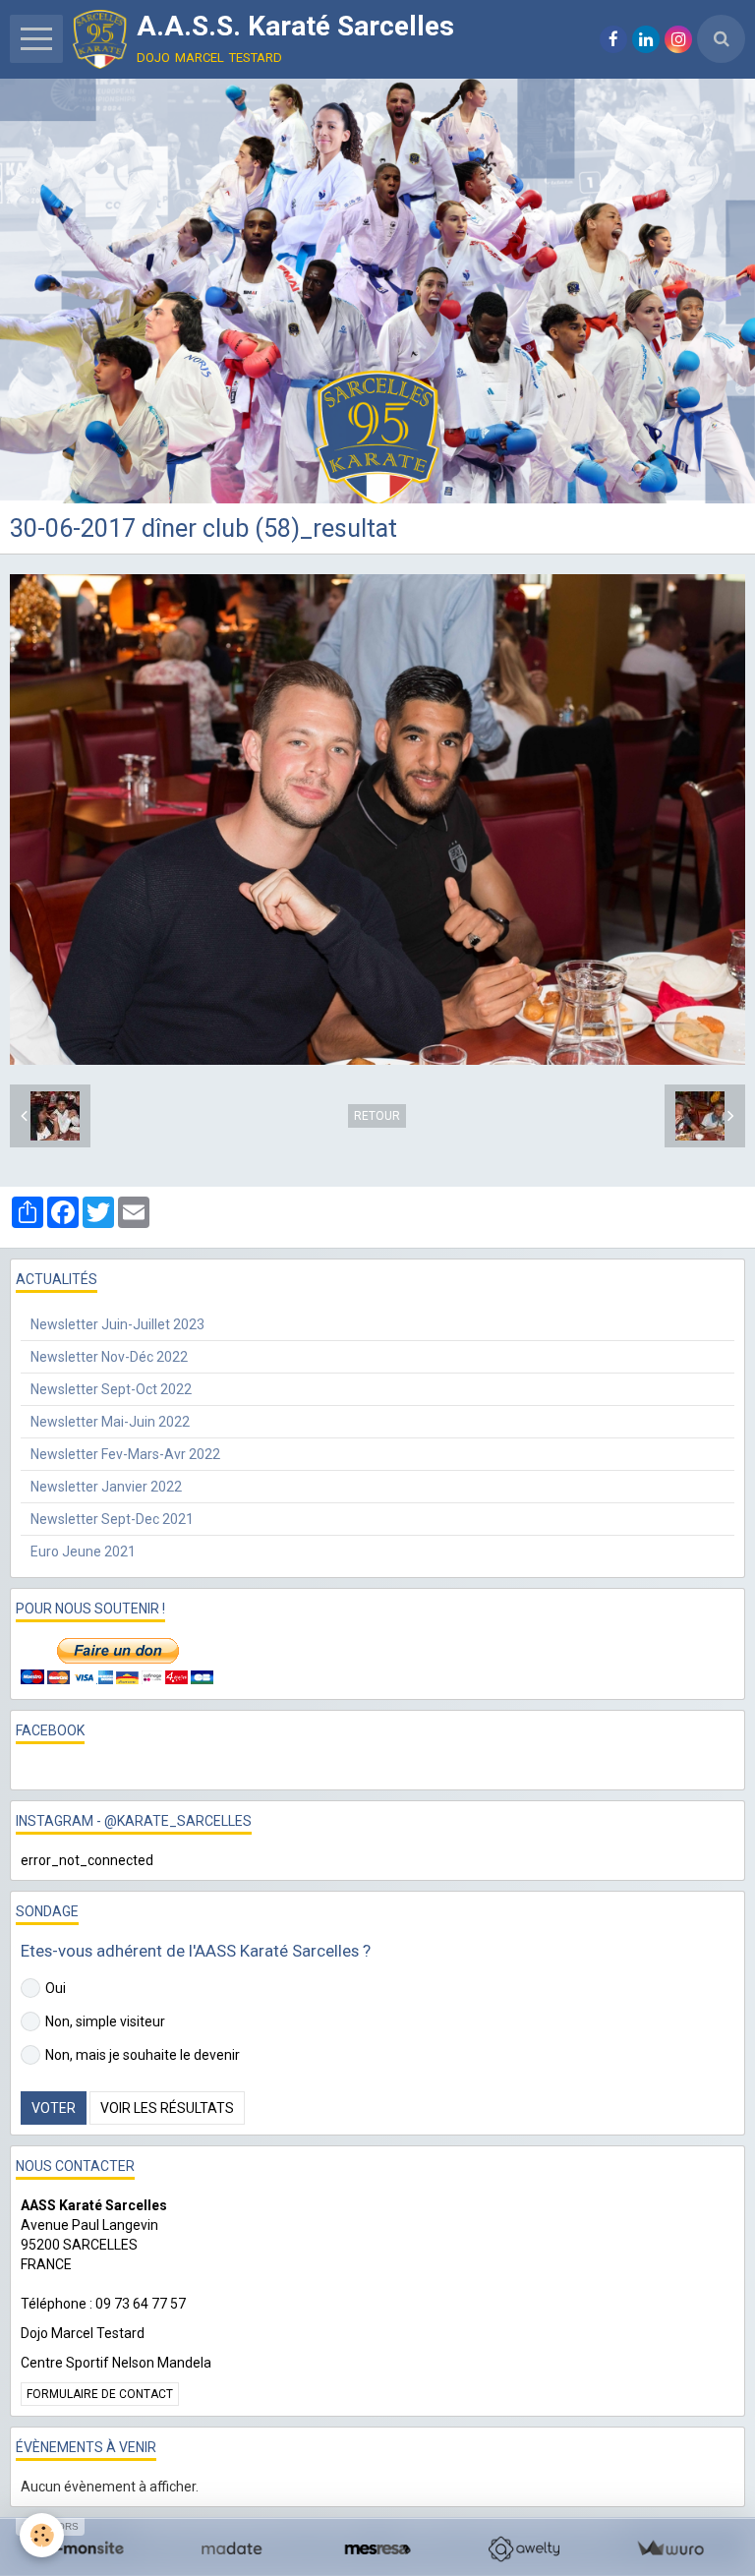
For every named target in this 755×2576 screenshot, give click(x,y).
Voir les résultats (167, 2108)
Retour (377, 1116)
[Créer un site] (85, 2549)
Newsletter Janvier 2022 (106, 1487)
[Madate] (232, 2549)
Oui (56, 1988)
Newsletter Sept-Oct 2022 (111, 1389)
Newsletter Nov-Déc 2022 (109, 1357)
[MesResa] (378, 2549)
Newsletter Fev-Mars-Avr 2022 (125, 1454)
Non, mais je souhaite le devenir (143, 2055)
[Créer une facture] (670, 2549)
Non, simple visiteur (105, 2021)
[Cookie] (42, 2535)
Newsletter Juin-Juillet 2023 (117, 1324)
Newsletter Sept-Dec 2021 (112, 1519)
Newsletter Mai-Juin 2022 (110, 1422)
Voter (54, 2108)
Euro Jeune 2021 (83, 1551)
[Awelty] (523, 2549)
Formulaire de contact (100, 2394)
